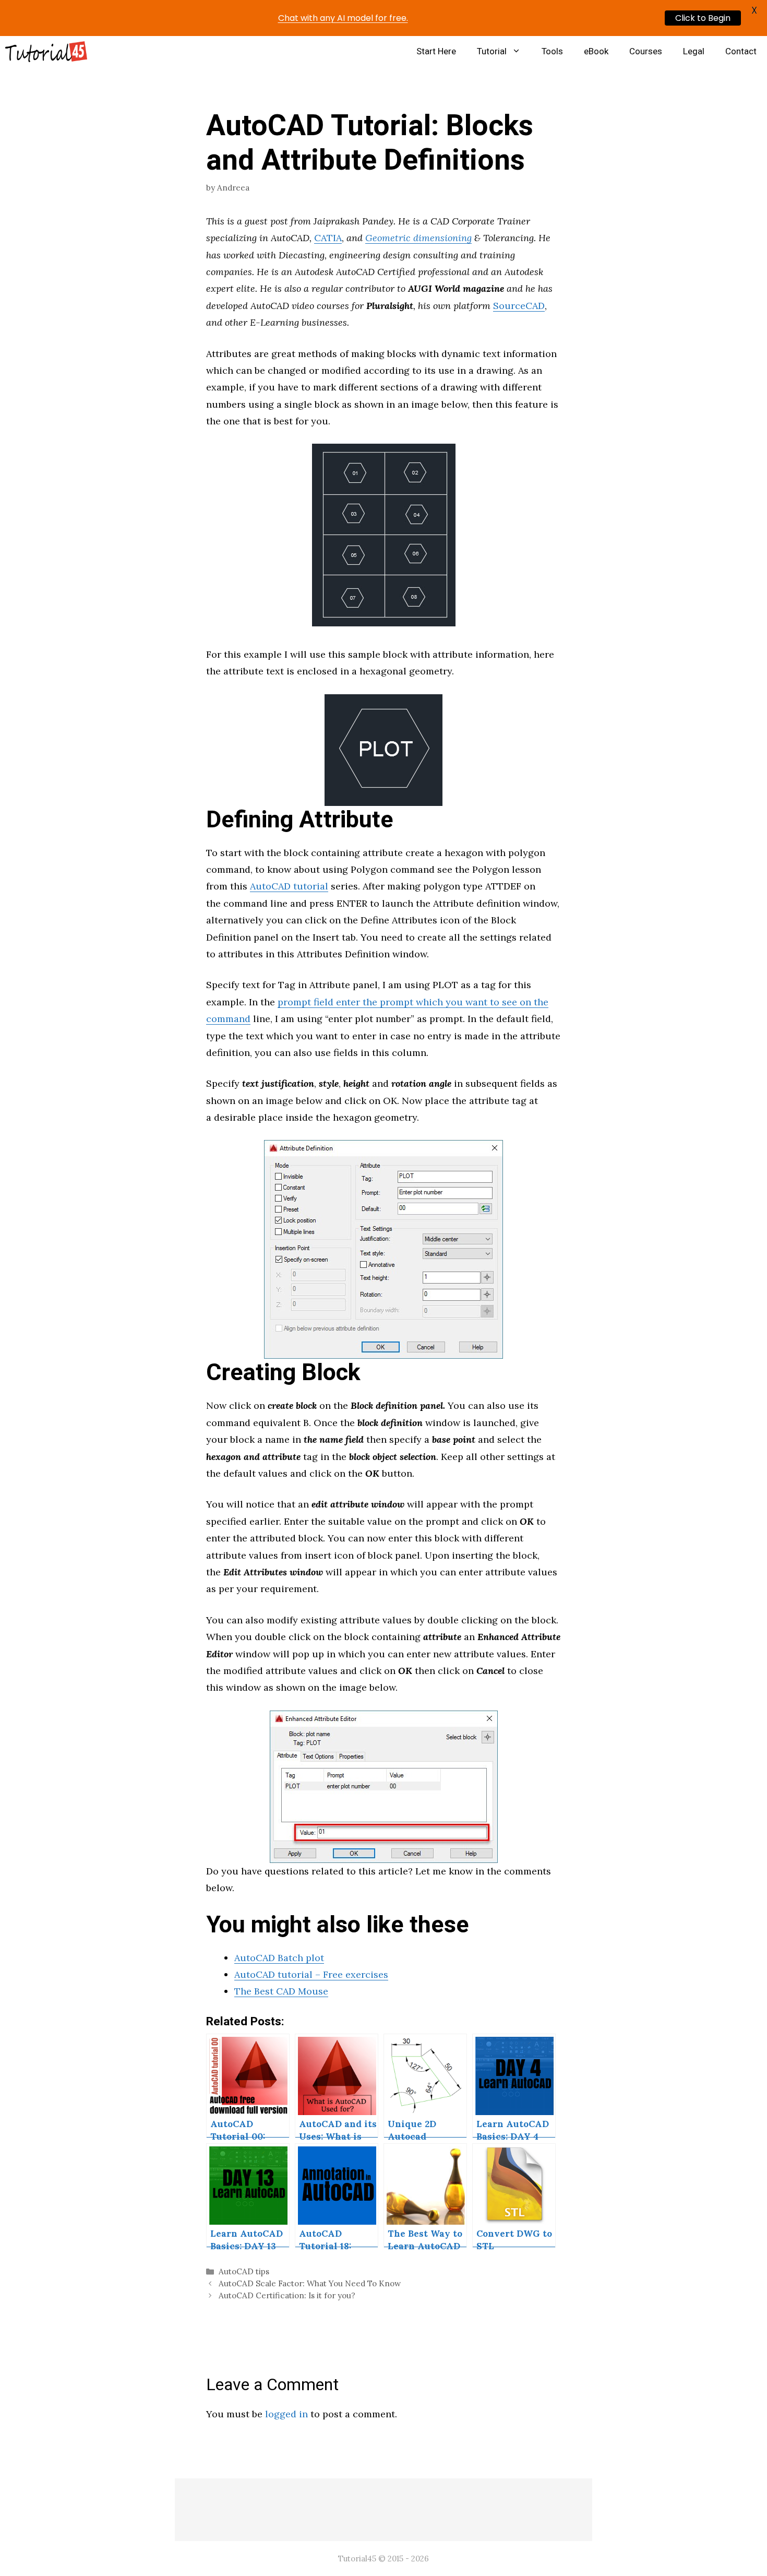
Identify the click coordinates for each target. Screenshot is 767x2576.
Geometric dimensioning (418, 238)
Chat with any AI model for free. (343, 18)
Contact (741, 51)
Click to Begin (703, 18)
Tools (552, 51)
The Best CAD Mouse (281, 1991)
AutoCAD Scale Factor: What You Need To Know (310, 2283)
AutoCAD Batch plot (279, 1958)
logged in (286, 2414)
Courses (646, 51)
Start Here (436, 51)
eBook (596, 51)
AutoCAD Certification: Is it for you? (287, 2295)
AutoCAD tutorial (289, 886)
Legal (694, 51)
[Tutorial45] (46, 52)
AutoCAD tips (244, 2271)
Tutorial (492, 51)
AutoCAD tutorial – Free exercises (311, 1974)
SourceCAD (519, 306)
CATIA (328, 238)
